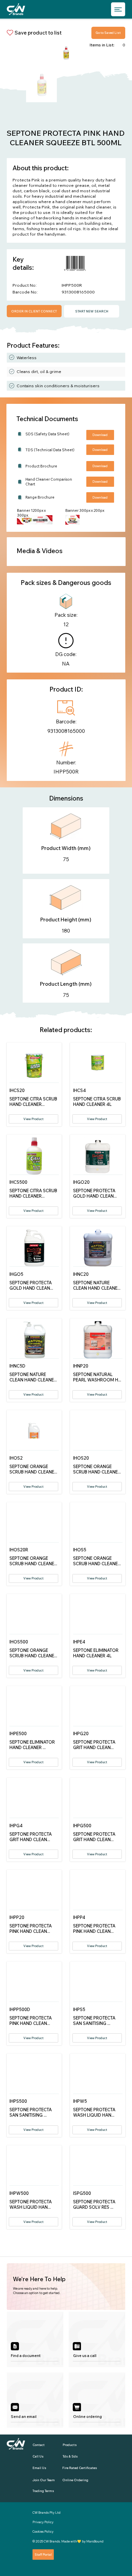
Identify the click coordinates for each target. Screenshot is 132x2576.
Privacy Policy (43, 2522)
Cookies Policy (43, 2531)
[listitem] (35, 2339)
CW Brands (52, 2541)
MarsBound (95, 2541)
